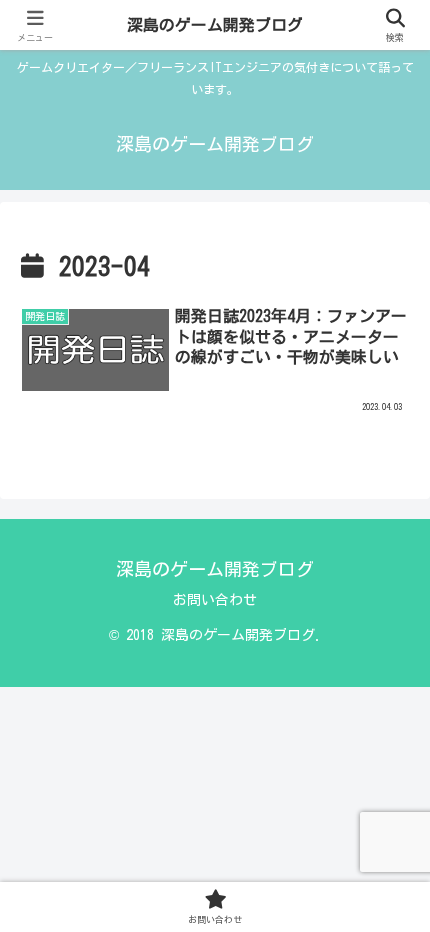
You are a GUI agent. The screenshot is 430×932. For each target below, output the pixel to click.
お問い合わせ (215, 600)
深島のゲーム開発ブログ (215, 25)
